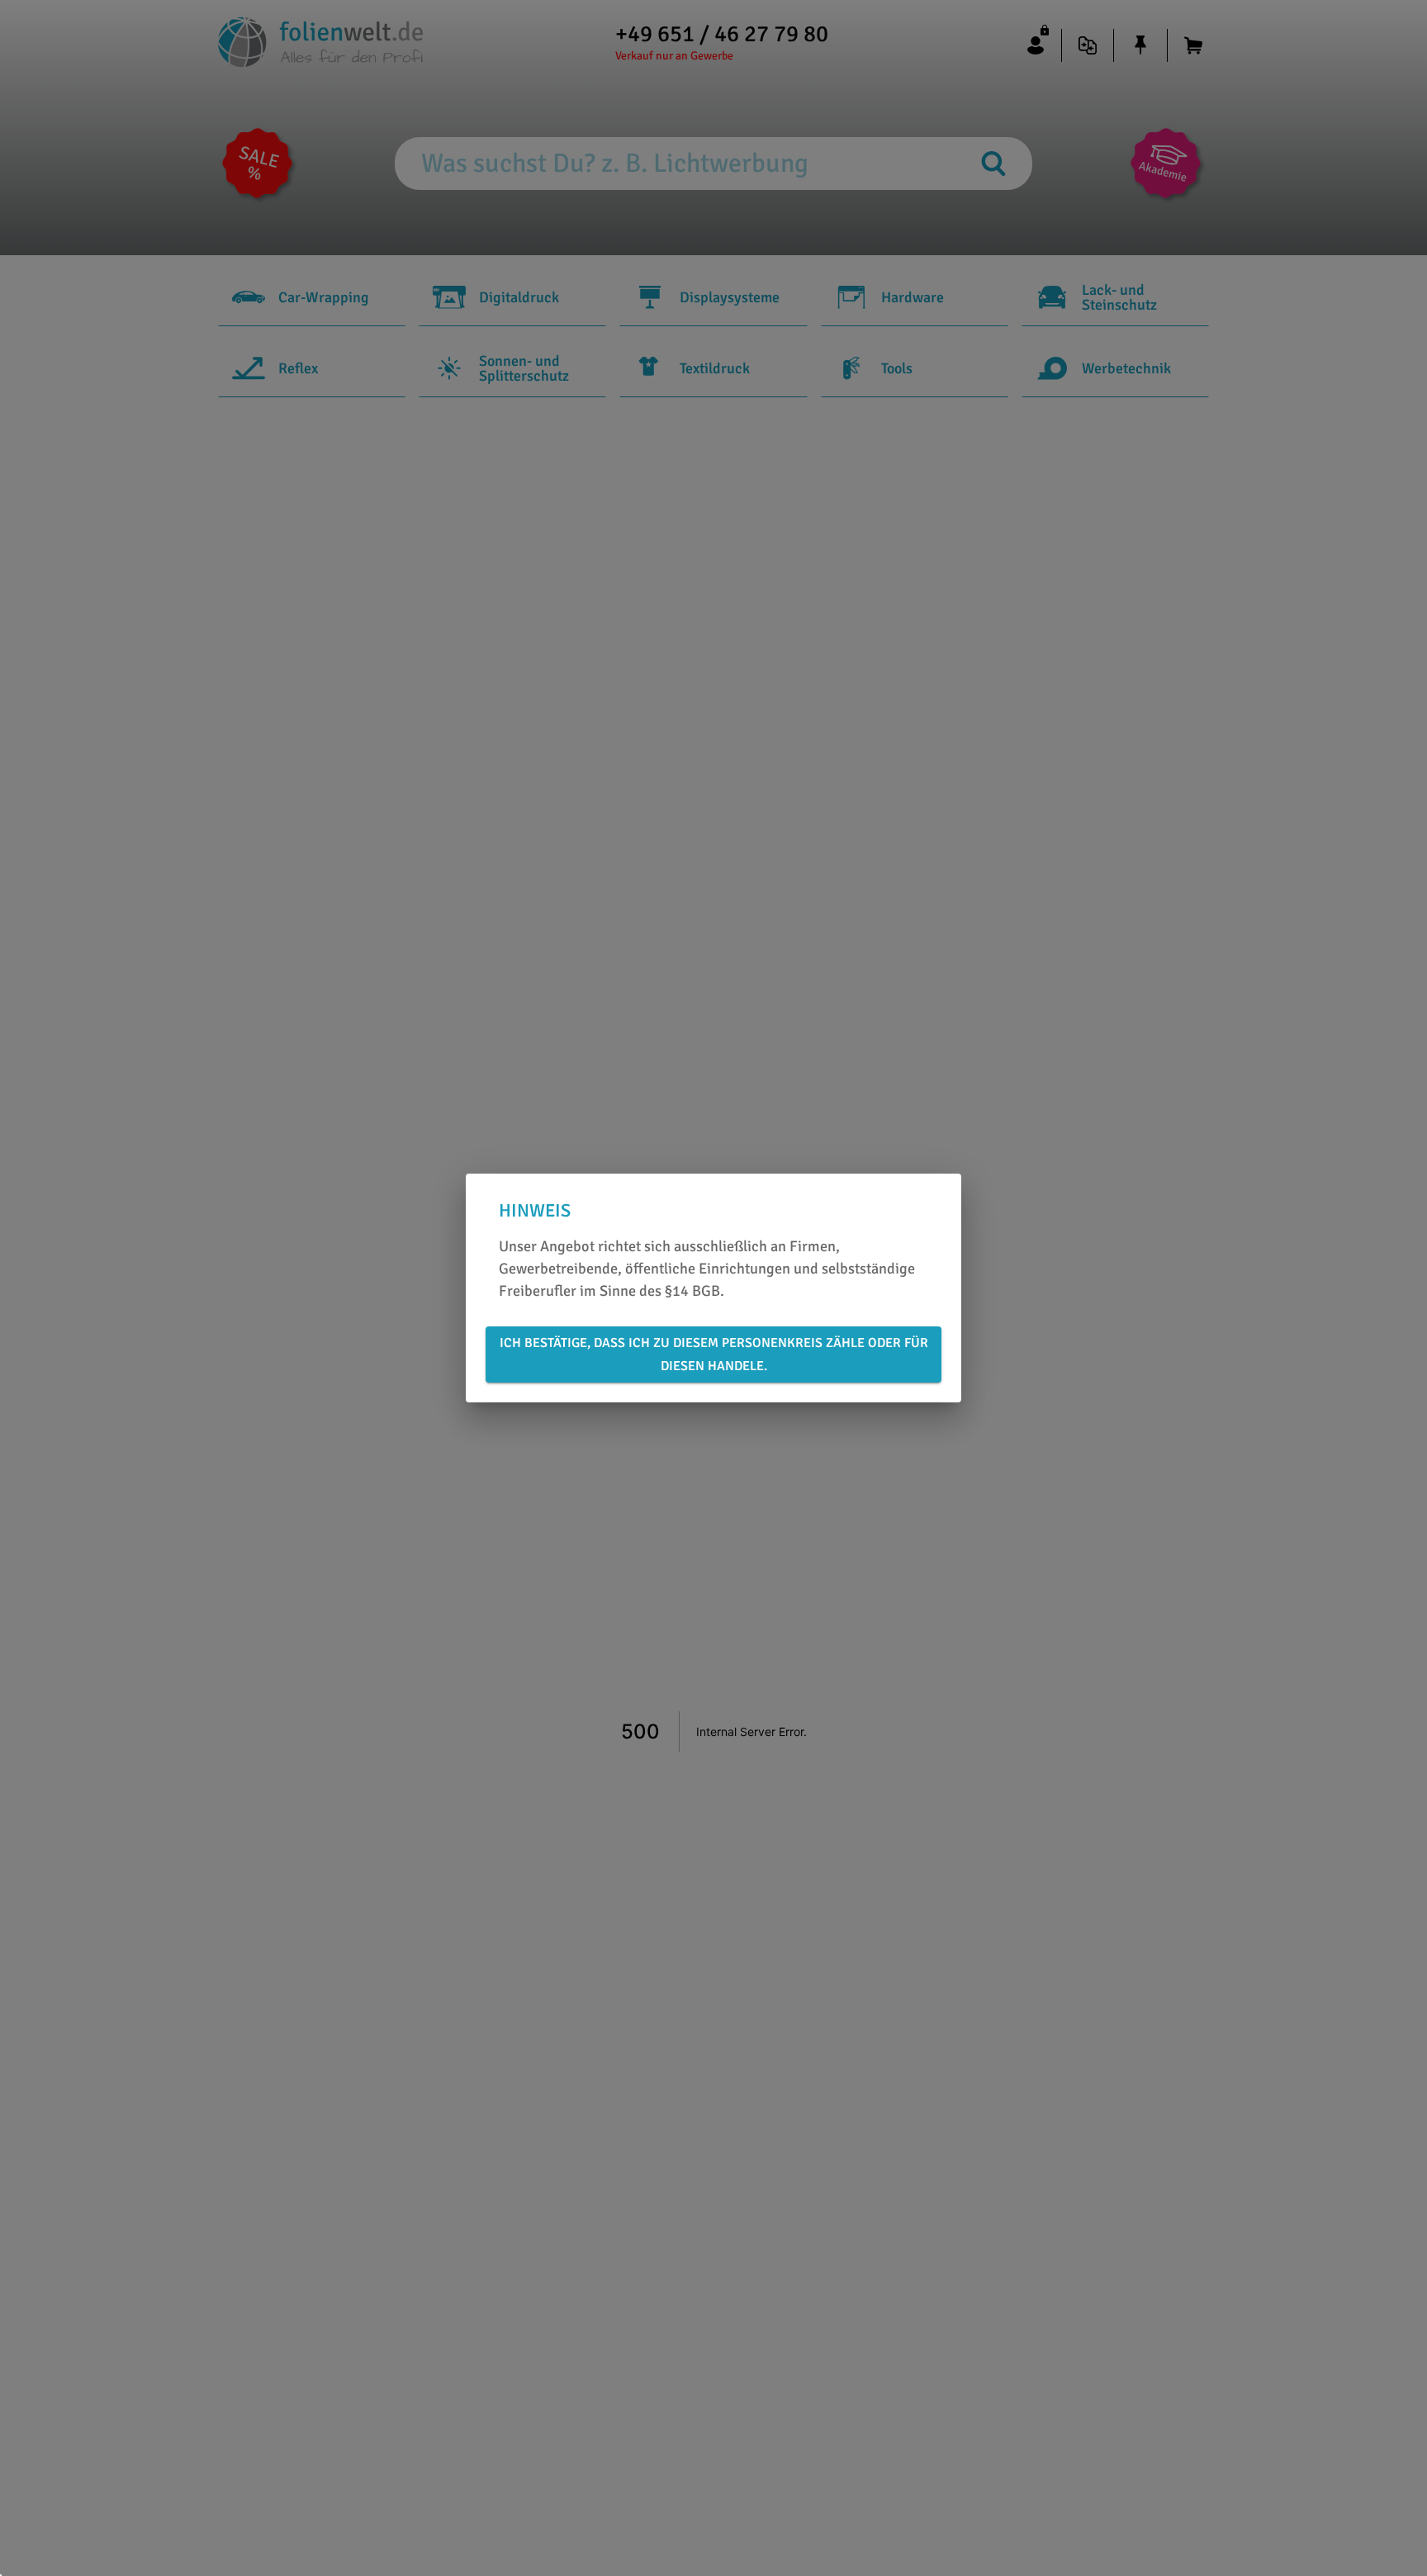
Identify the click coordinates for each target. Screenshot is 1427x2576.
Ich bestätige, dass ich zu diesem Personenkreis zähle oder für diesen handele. (714, 1354)
